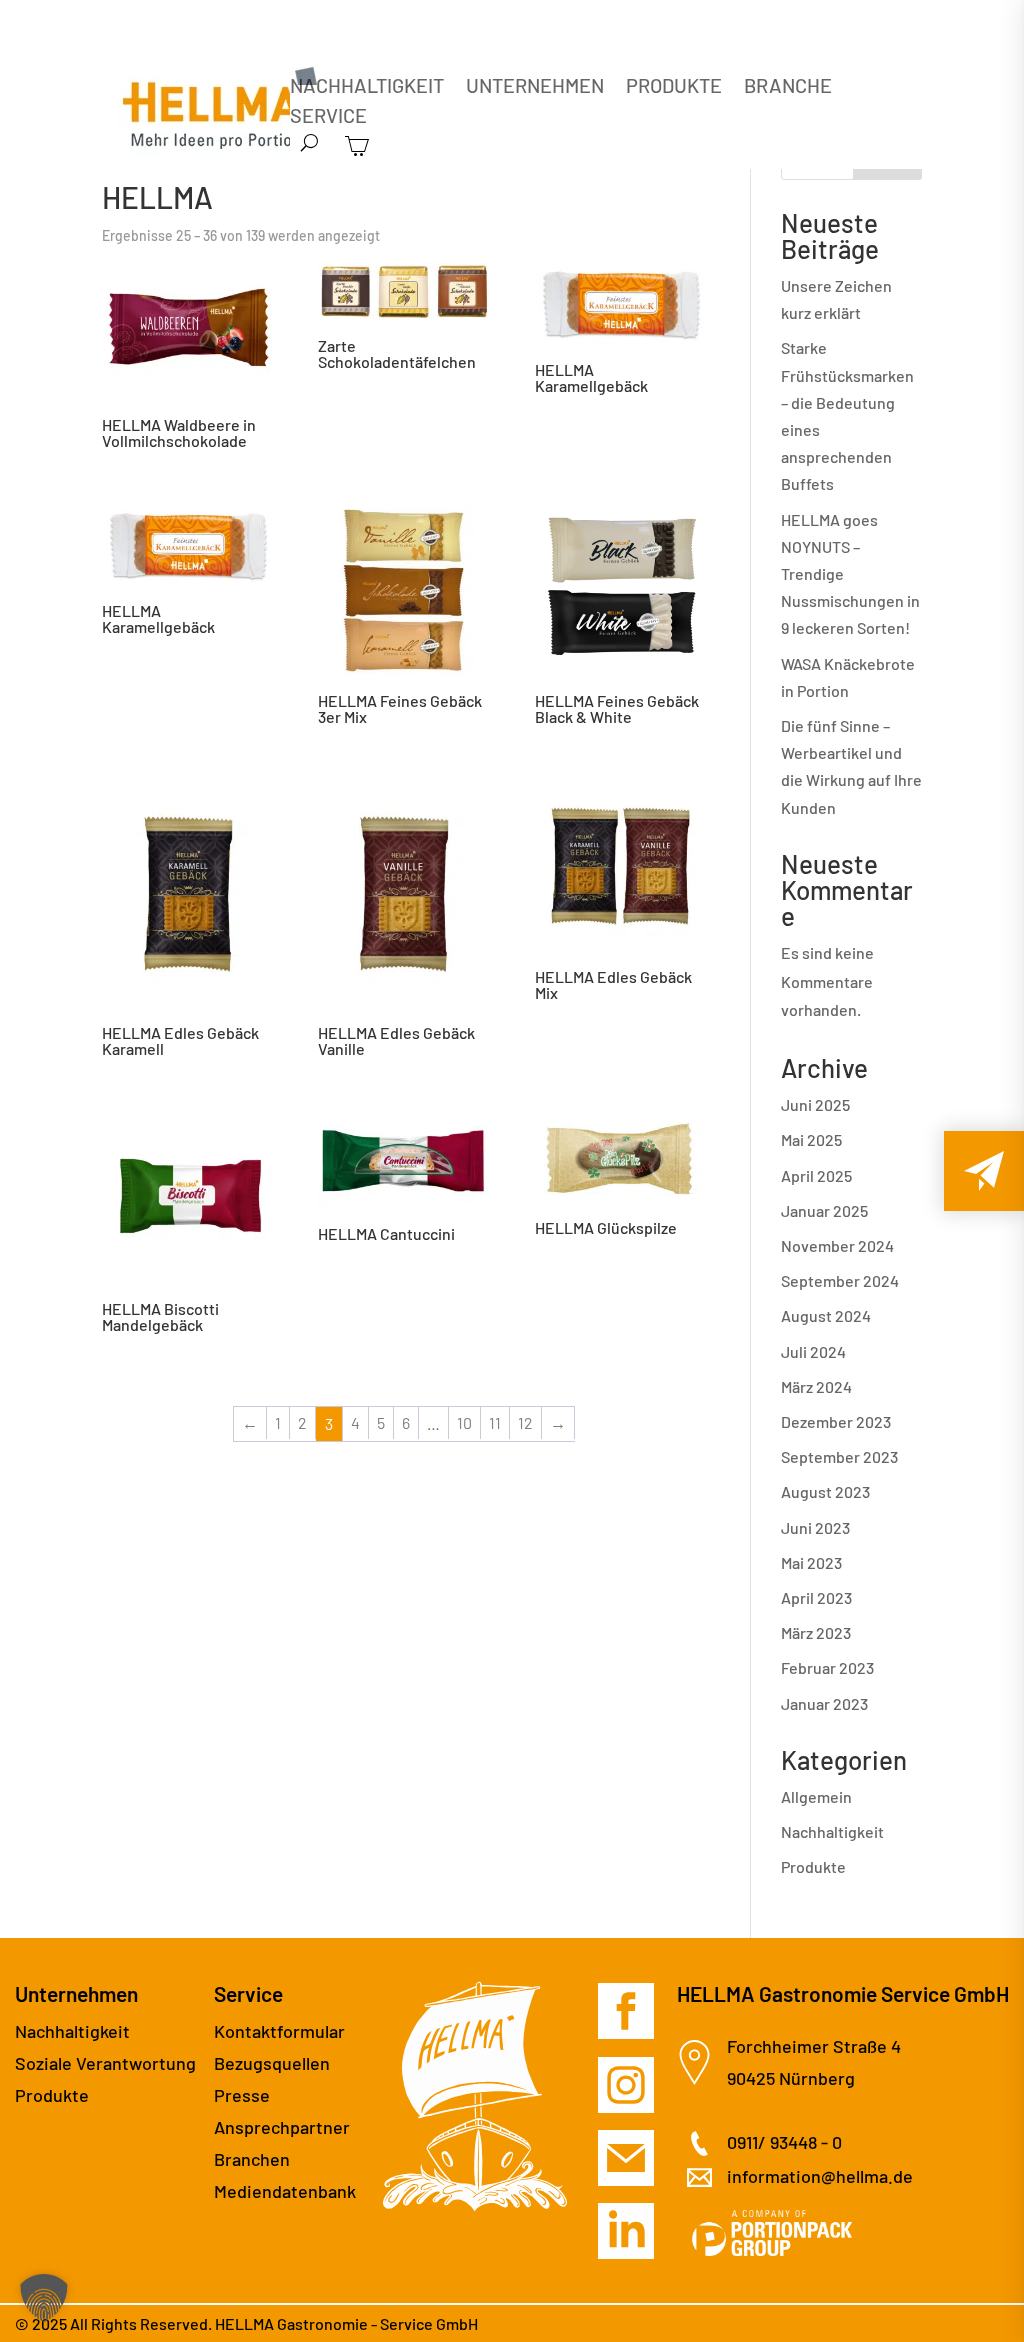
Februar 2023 (827, 1667)
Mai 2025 (811, 1139)
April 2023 (816, 1597)
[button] (44, 2298)
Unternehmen (535, 87)
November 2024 (837, 1245)
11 (495, 1422)
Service (328, 117)
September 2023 (839, 1456)
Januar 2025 (824, 1210)
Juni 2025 (815, 1104)
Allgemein (816, 1796)
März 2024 (816, 1386)
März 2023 (816, 1632)
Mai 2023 (811, 1562)
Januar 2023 (824, 1703)
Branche (788, 87)
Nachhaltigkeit (367, 87)
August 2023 (825, 1491)
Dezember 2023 (836, 1421)
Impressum (969, 2323)
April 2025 (816, 1175)
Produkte (674, 87)
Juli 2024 (813, 1351)
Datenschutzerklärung (797, 2323)
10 (464, 1422)
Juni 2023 (815, 1527)
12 (525, 1422)
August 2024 (826, 1315)
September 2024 (840, 1280)
